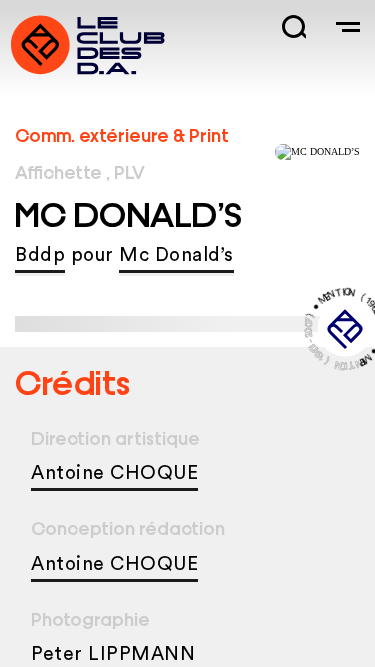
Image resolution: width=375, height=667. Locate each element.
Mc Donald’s (176, 255)
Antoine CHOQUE (114, 473)
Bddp (40, 255)
